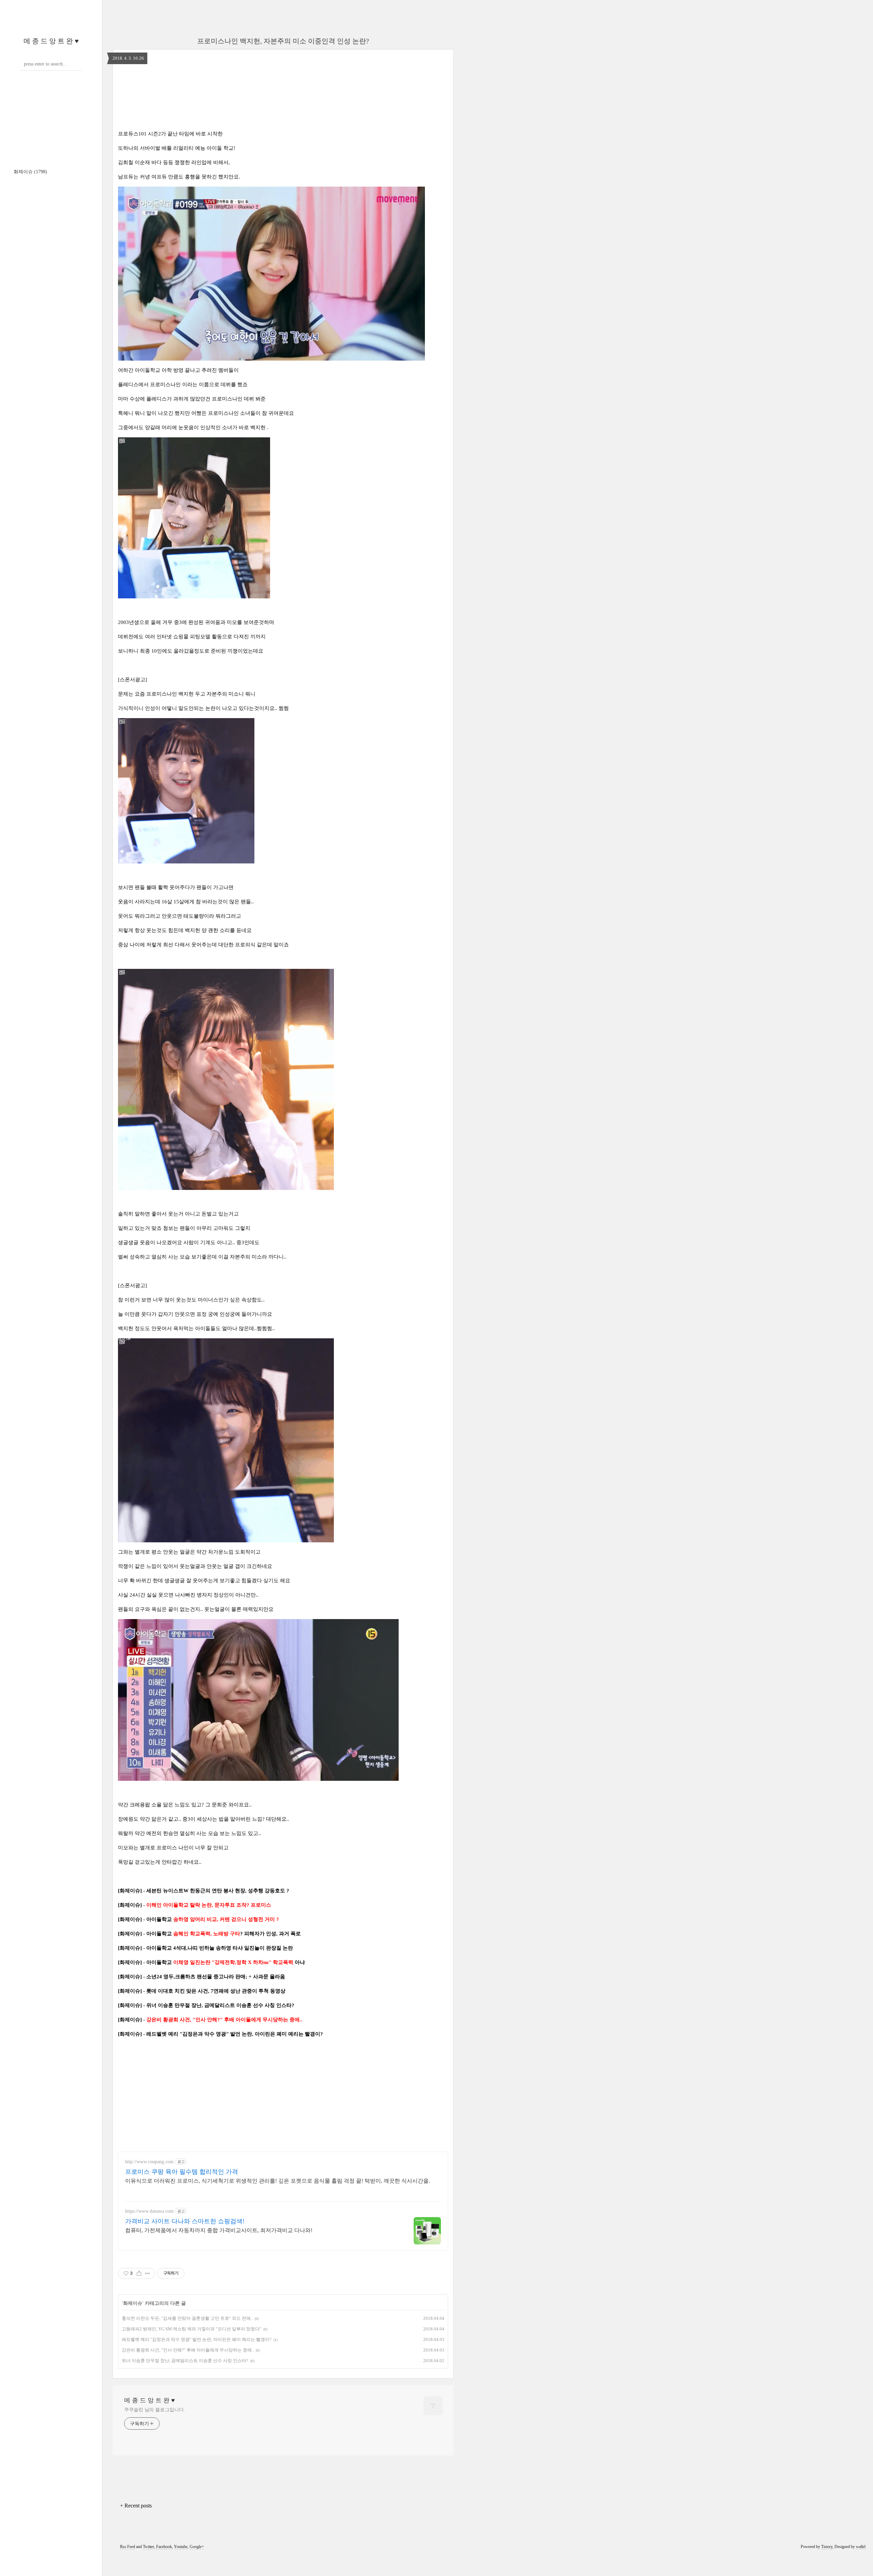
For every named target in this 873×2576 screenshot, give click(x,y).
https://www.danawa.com (149, 2211)
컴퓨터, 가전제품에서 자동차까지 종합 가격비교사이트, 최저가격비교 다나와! (219, 2230)
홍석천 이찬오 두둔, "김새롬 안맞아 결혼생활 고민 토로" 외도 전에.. (187, 2318)
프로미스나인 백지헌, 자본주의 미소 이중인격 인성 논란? (283, 41)
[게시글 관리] (147, 2273)
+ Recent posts (136, 2506)
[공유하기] (139, 2273)
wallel (861, 2547)
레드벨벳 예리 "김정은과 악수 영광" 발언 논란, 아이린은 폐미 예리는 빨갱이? (197, 2339)
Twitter (149, 2547)
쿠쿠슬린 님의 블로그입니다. (155, 2410)
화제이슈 (30, 172)
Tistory (827, 2547)
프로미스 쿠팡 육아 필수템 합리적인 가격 (182, 2172)
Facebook (164, 2547)
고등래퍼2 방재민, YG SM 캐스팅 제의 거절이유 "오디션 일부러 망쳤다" (191, 2329)
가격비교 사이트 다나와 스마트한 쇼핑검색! (185, 2221)
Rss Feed (128, 2547)
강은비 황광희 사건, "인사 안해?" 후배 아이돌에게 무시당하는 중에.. (188, 2350)
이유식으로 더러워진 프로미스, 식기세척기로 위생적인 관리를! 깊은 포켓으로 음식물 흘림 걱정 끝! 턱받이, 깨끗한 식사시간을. (278, 2181)
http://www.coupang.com (149, 2162)
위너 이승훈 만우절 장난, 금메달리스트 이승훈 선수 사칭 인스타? (185, 2361)
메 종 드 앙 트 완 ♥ (51, 41)
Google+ (197, 2547)
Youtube (181, 2547)
